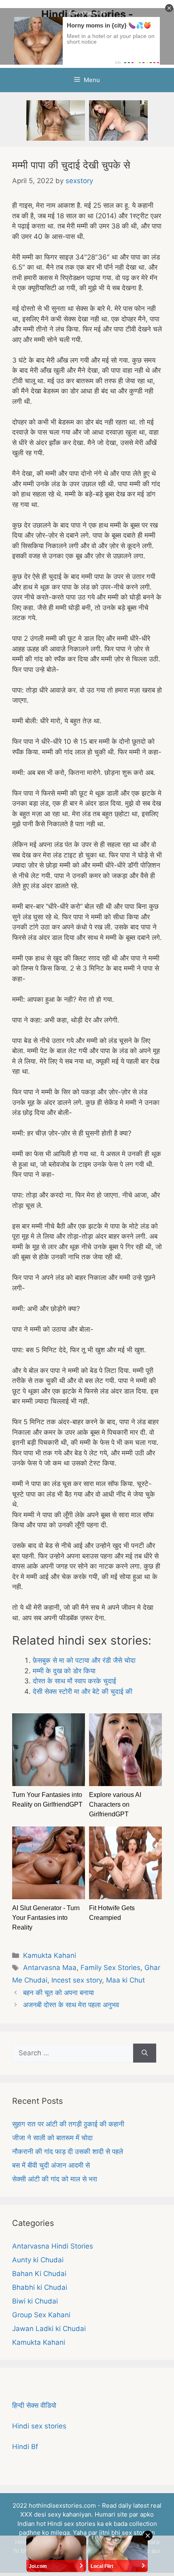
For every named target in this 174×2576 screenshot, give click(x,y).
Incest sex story (77, 1980)
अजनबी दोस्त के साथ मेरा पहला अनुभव (71, 2005)
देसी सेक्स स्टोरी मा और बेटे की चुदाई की (83, 1691)
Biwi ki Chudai (35, 2301)
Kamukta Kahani (50, 1955)
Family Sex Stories (110, 1968)
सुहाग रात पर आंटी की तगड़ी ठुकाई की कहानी (68, 2124)
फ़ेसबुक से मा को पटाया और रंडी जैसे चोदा (84, 1660)
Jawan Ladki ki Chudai (49, 2329)
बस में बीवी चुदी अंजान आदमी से (51, 2165)
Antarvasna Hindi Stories (53, 2246)
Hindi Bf (25, 2447)
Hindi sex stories (39, 2426)
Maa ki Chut (125, 1980)
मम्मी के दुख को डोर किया (64, 1671)
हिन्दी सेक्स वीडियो (34, 2405)
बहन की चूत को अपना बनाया (58, 1993)
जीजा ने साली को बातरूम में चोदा (52, 2138)
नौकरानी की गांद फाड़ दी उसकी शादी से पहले (68, 2152)
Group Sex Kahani (41, 2315)
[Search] (145, 2053)
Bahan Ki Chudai (39, 2274)
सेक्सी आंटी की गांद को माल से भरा (55, 2179)
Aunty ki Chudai (38, 2260)
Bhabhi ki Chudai (40, 2287)
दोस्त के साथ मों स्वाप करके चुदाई (74, 1681)
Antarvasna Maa (50, 1968)
